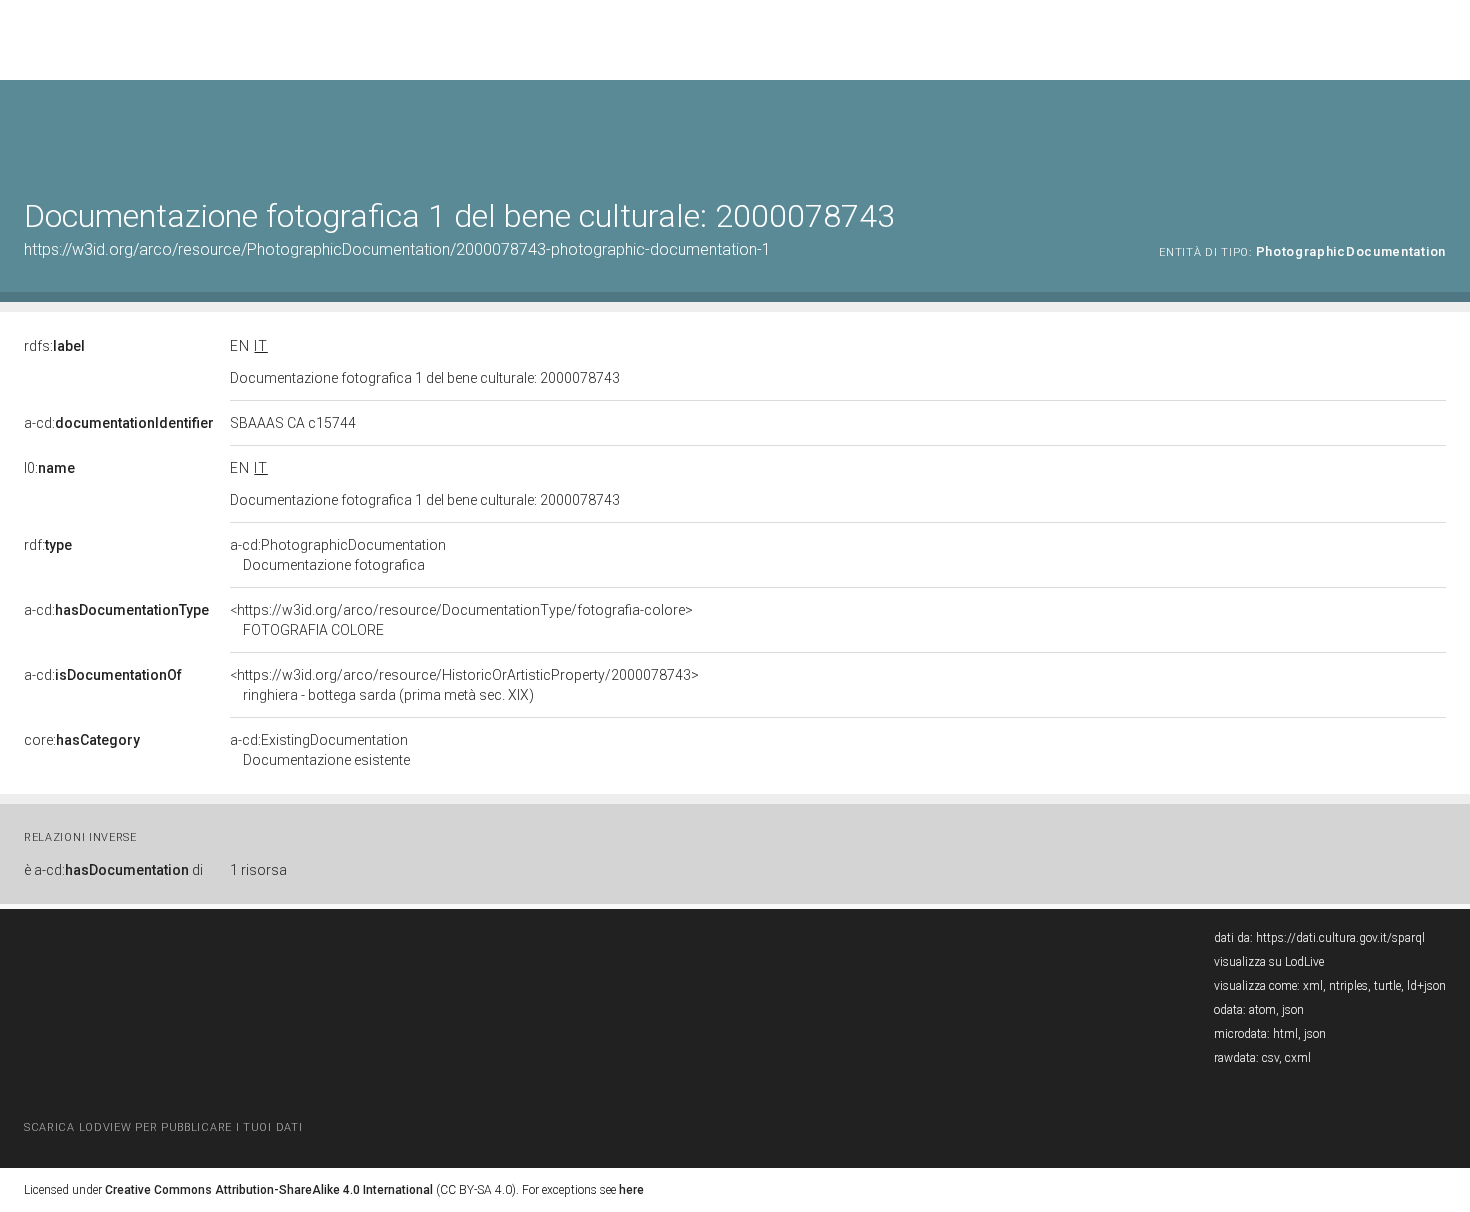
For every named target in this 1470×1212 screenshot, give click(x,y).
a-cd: (119, 423)
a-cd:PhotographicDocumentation (338, 555)
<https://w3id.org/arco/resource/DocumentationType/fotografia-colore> (461, 620)
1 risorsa (258, 870)
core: (82, 740)
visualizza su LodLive (1269, 962)
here (631, 1190)
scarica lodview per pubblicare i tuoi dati (163, 1127)
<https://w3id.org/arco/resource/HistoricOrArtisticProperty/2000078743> (464, 685)
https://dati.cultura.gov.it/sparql (1340, 938)
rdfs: (54, 346)
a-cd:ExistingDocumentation (320, 750)
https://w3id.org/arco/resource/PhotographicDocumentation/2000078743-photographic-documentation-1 (397, 249)
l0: (49, 468)
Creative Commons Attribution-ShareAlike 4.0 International (269, 1190)
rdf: (48, 545)
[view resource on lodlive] (1436, 129)
